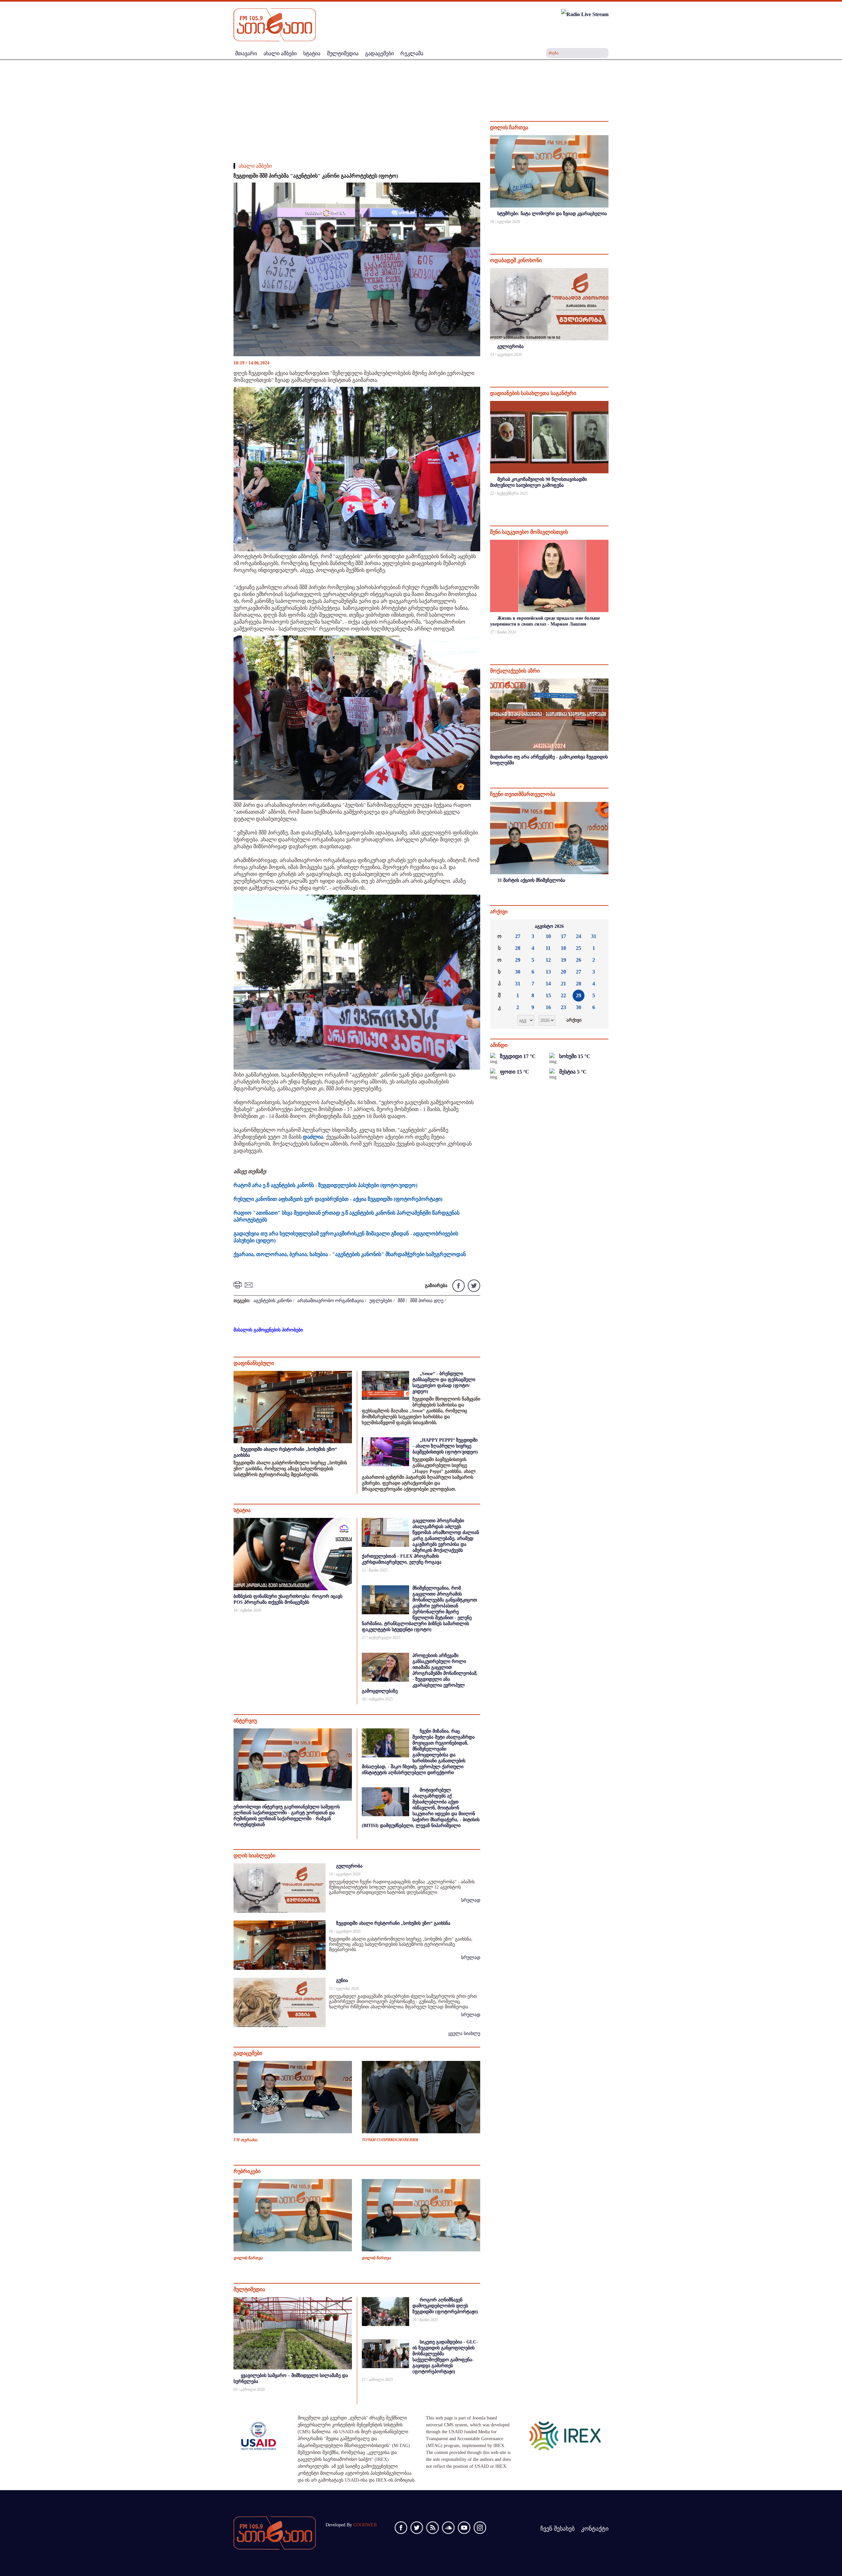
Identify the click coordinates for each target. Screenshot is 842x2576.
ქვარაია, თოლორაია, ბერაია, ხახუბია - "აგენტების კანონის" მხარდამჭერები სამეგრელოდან (350, 1254)
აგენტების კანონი (273, 1301)
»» (598, 927)
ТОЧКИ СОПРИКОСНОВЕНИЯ (390, 2140)
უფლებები (381, 1301)
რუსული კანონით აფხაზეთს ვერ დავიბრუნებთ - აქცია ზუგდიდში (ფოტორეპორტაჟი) (338, 1199)
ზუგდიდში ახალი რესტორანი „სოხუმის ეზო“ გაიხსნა (393, 1923)
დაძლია (313, 1137)
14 (548, 984)
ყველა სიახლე (464, 2033)
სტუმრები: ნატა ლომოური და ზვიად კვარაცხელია (552, 214)
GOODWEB (365, 2525)
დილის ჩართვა (248, 2258)
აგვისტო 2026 (549, 926)
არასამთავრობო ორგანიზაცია (331, 1301)
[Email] (250, 1285)
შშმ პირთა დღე (427, 1301)
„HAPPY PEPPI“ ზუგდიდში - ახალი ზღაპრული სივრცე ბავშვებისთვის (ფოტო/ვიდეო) (445, 1446)
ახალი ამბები (255, 166)
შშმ (401, 1301)
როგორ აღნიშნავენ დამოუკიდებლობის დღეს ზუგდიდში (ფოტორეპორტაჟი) (445, 2306)
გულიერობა (349, 1866)
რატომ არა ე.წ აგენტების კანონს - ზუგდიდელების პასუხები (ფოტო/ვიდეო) (325, 1185)
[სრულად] (608, 230)
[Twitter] (473, 1285)
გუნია (342, 1981)
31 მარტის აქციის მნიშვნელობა (531, 880)
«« (500, 927)
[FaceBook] (471, 193)
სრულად (471, 1900)
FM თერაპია (245, 2140)
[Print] (238, 1285)
